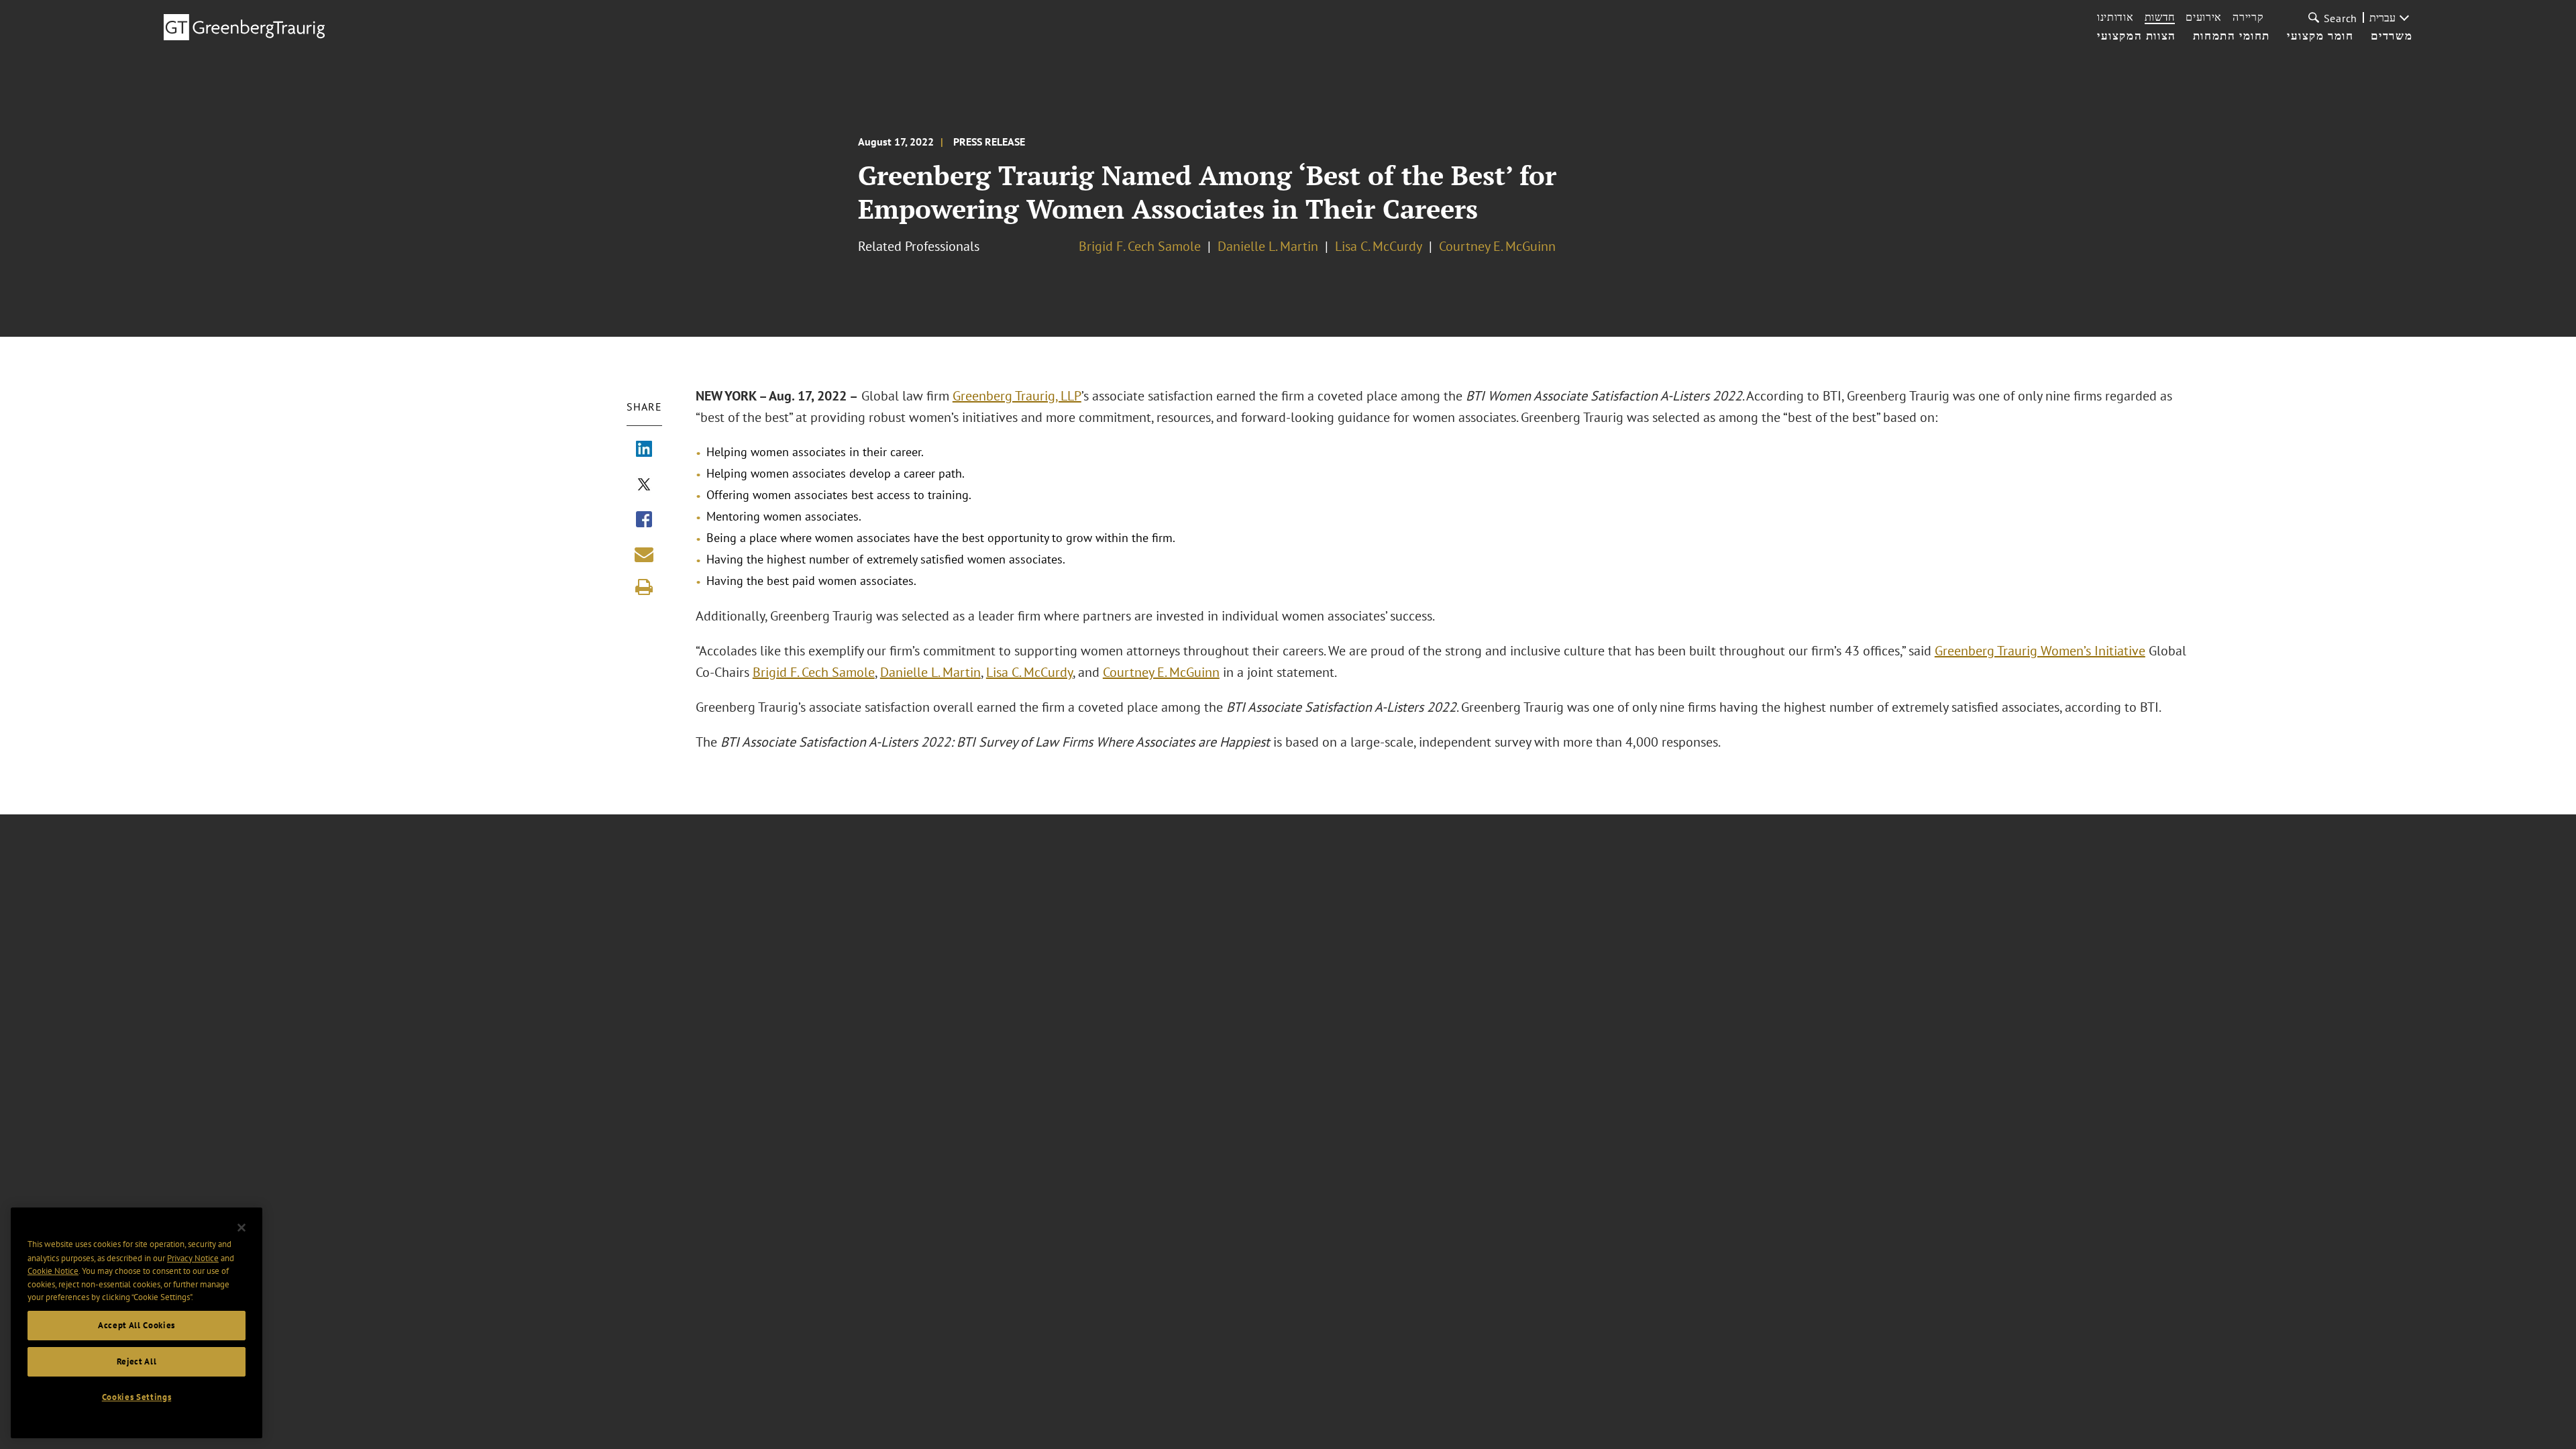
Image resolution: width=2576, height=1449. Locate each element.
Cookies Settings (137, 1397)
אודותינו (2115, 17)
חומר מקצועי (2320, 36)
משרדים (2392, 36)
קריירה (2248, 17)
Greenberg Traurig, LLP (1017, 396)
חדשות (2160, 17)
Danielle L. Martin (1268, 246)
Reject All (137, 1361)
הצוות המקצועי (2137, 36)
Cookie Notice (53, 1271)
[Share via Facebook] (644, 521)
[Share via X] (644, 486)
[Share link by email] (644, 554)
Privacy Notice (193, 1257)
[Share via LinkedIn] (644, 450)
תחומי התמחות (2232, 36)
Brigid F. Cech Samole (1140, 246)
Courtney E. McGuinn (1497, 246)
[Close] (241, 1228)
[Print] (644, 587)
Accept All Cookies (137, 1325)
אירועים (2204, 17)
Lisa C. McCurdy (1379, 246)
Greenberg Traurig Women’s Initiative (2040, 651)
